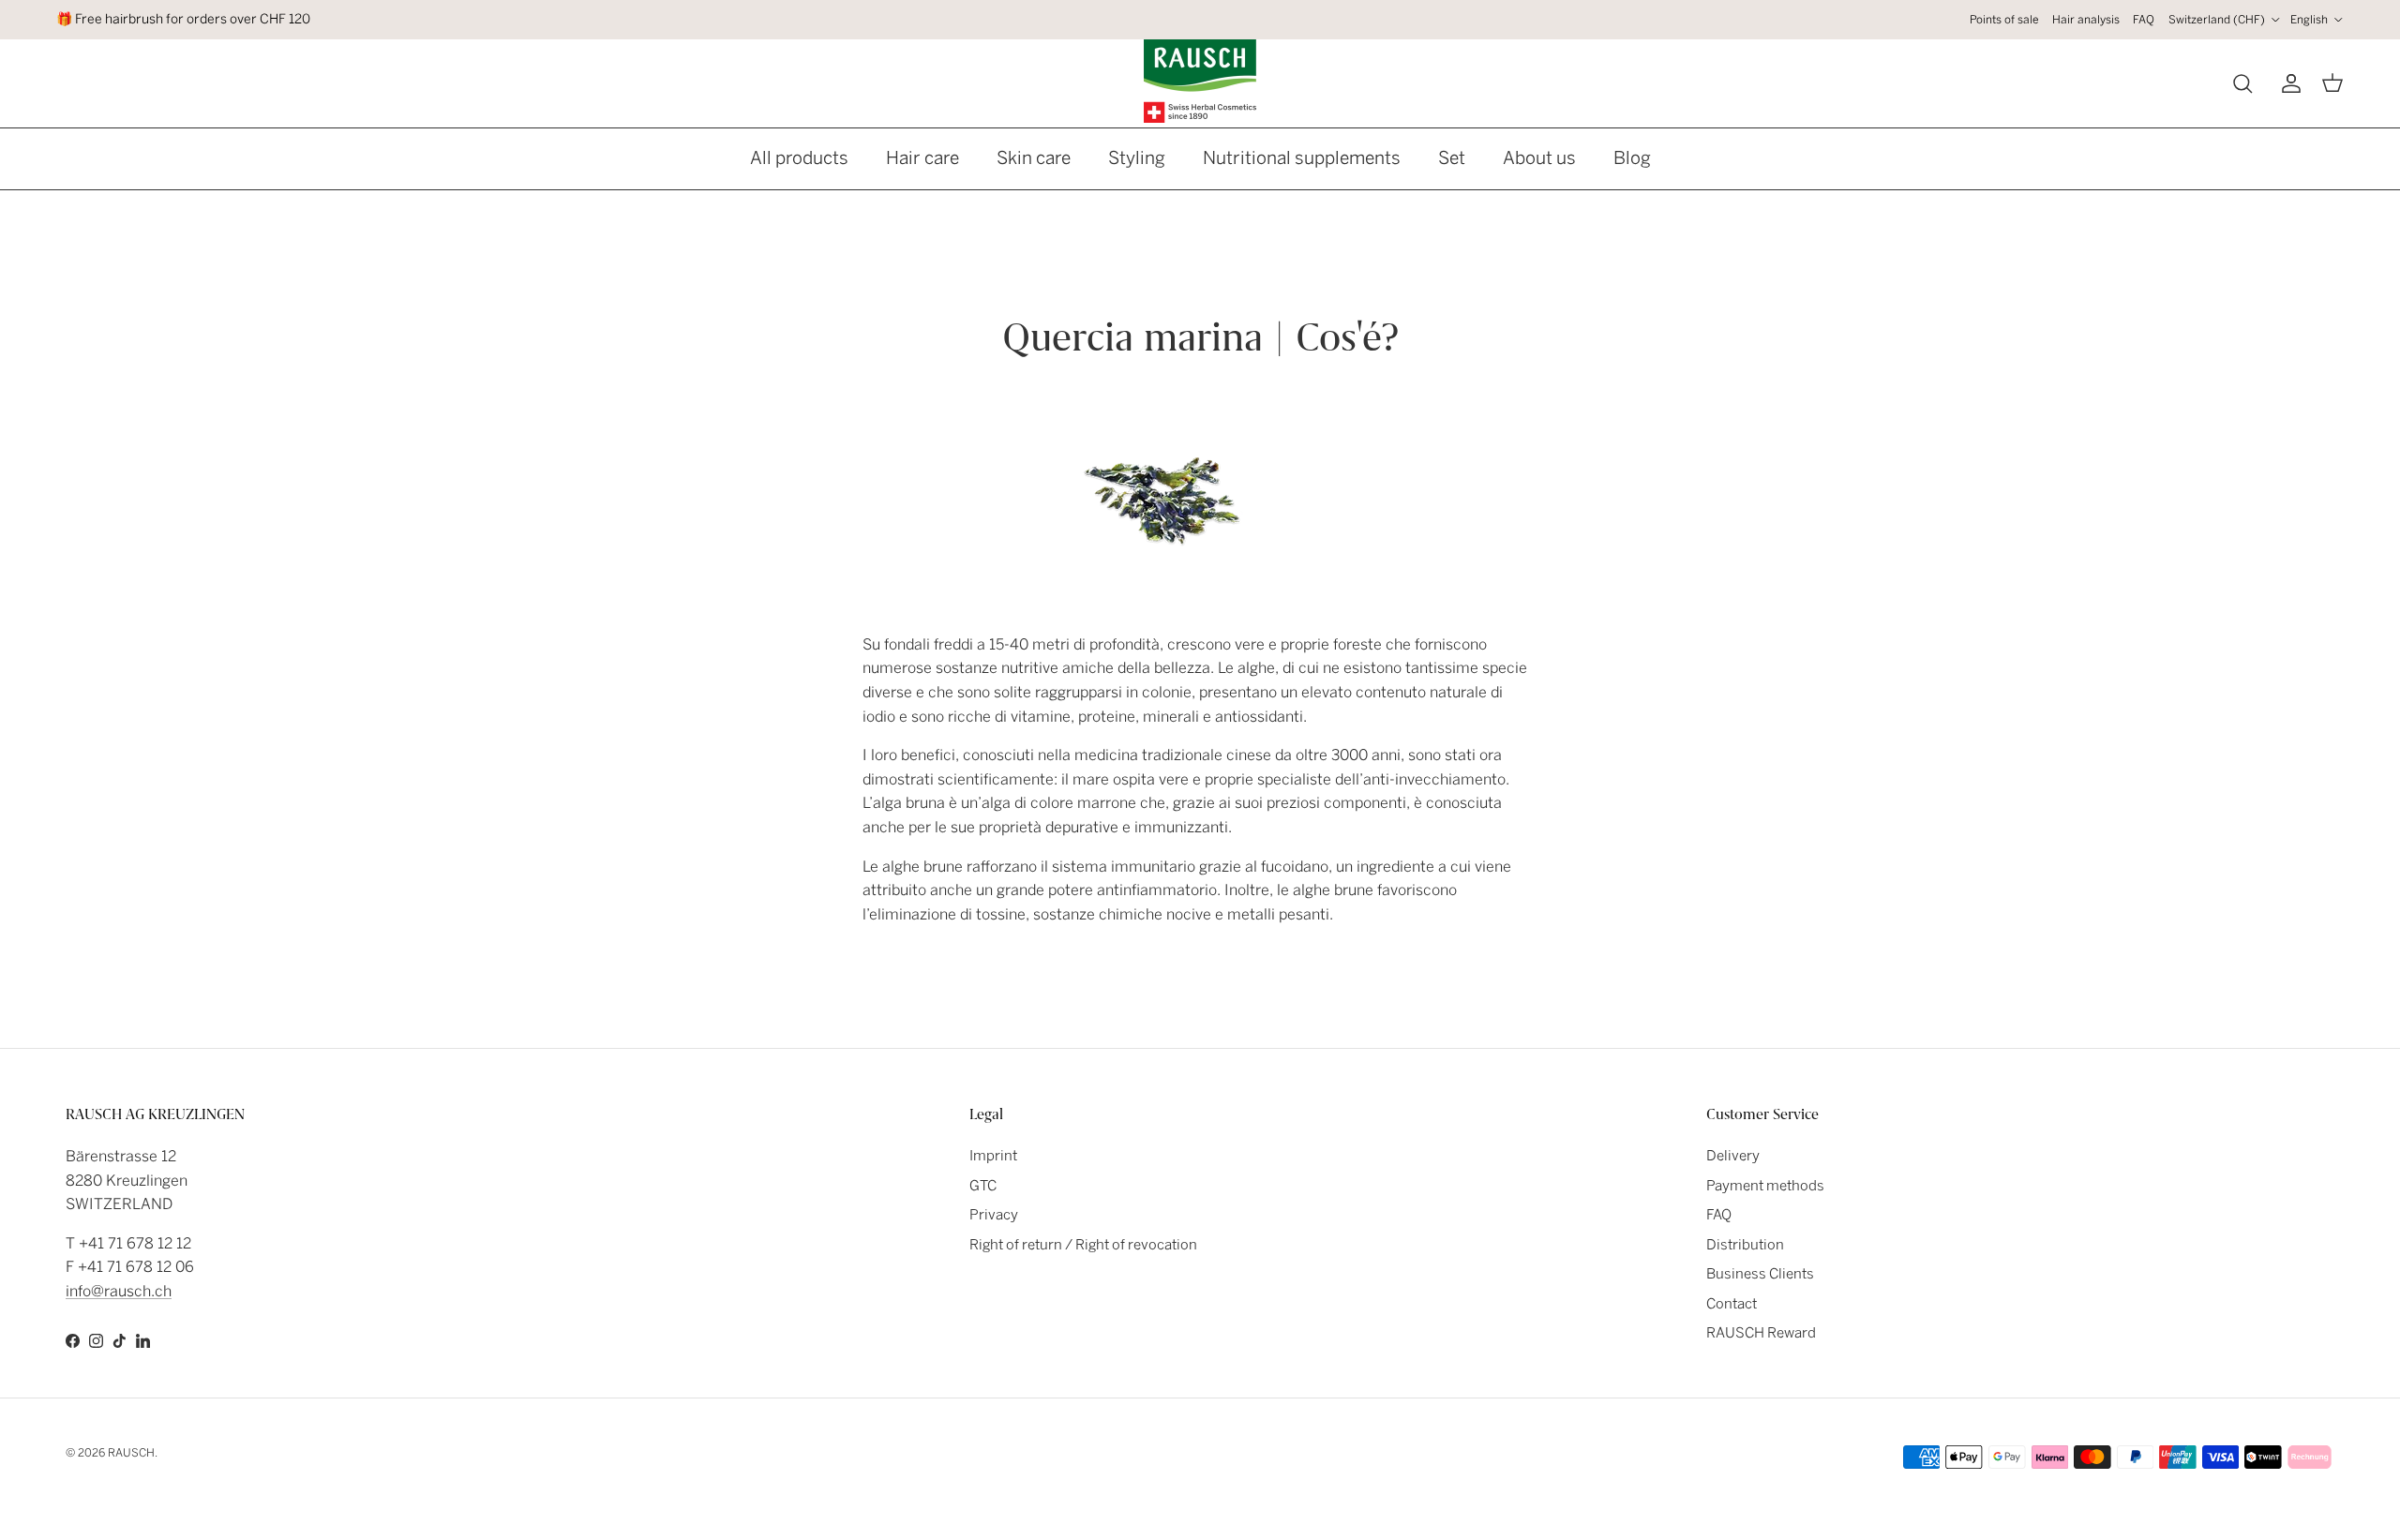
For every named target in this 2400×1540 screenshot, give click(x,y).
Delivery (1733, 1156)
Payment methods (1765, 1186)
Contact (1732, 1304)
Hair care (922, 158)
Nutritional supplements (1302, 158)
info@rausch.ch (119, 1291)
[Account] (2287, 83)
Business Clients (1760, 1274)
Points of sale (2004, 20)
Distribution (1745, 1245)
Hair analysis (2086, 20)
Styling (1137, 158)
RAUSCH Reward (1761, 1333)
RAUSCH (131, 1453)
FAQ (2144, 20)
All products (799, 158)
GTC (983, 1186)
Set (1452, 158)
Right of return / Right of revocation (1083, 1245)
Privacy (994, 1215)
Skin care (1034, 158)
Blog (1632, 158)
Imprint (993, 1156)
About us (1539, 158)
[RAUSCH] (1200, 81)
